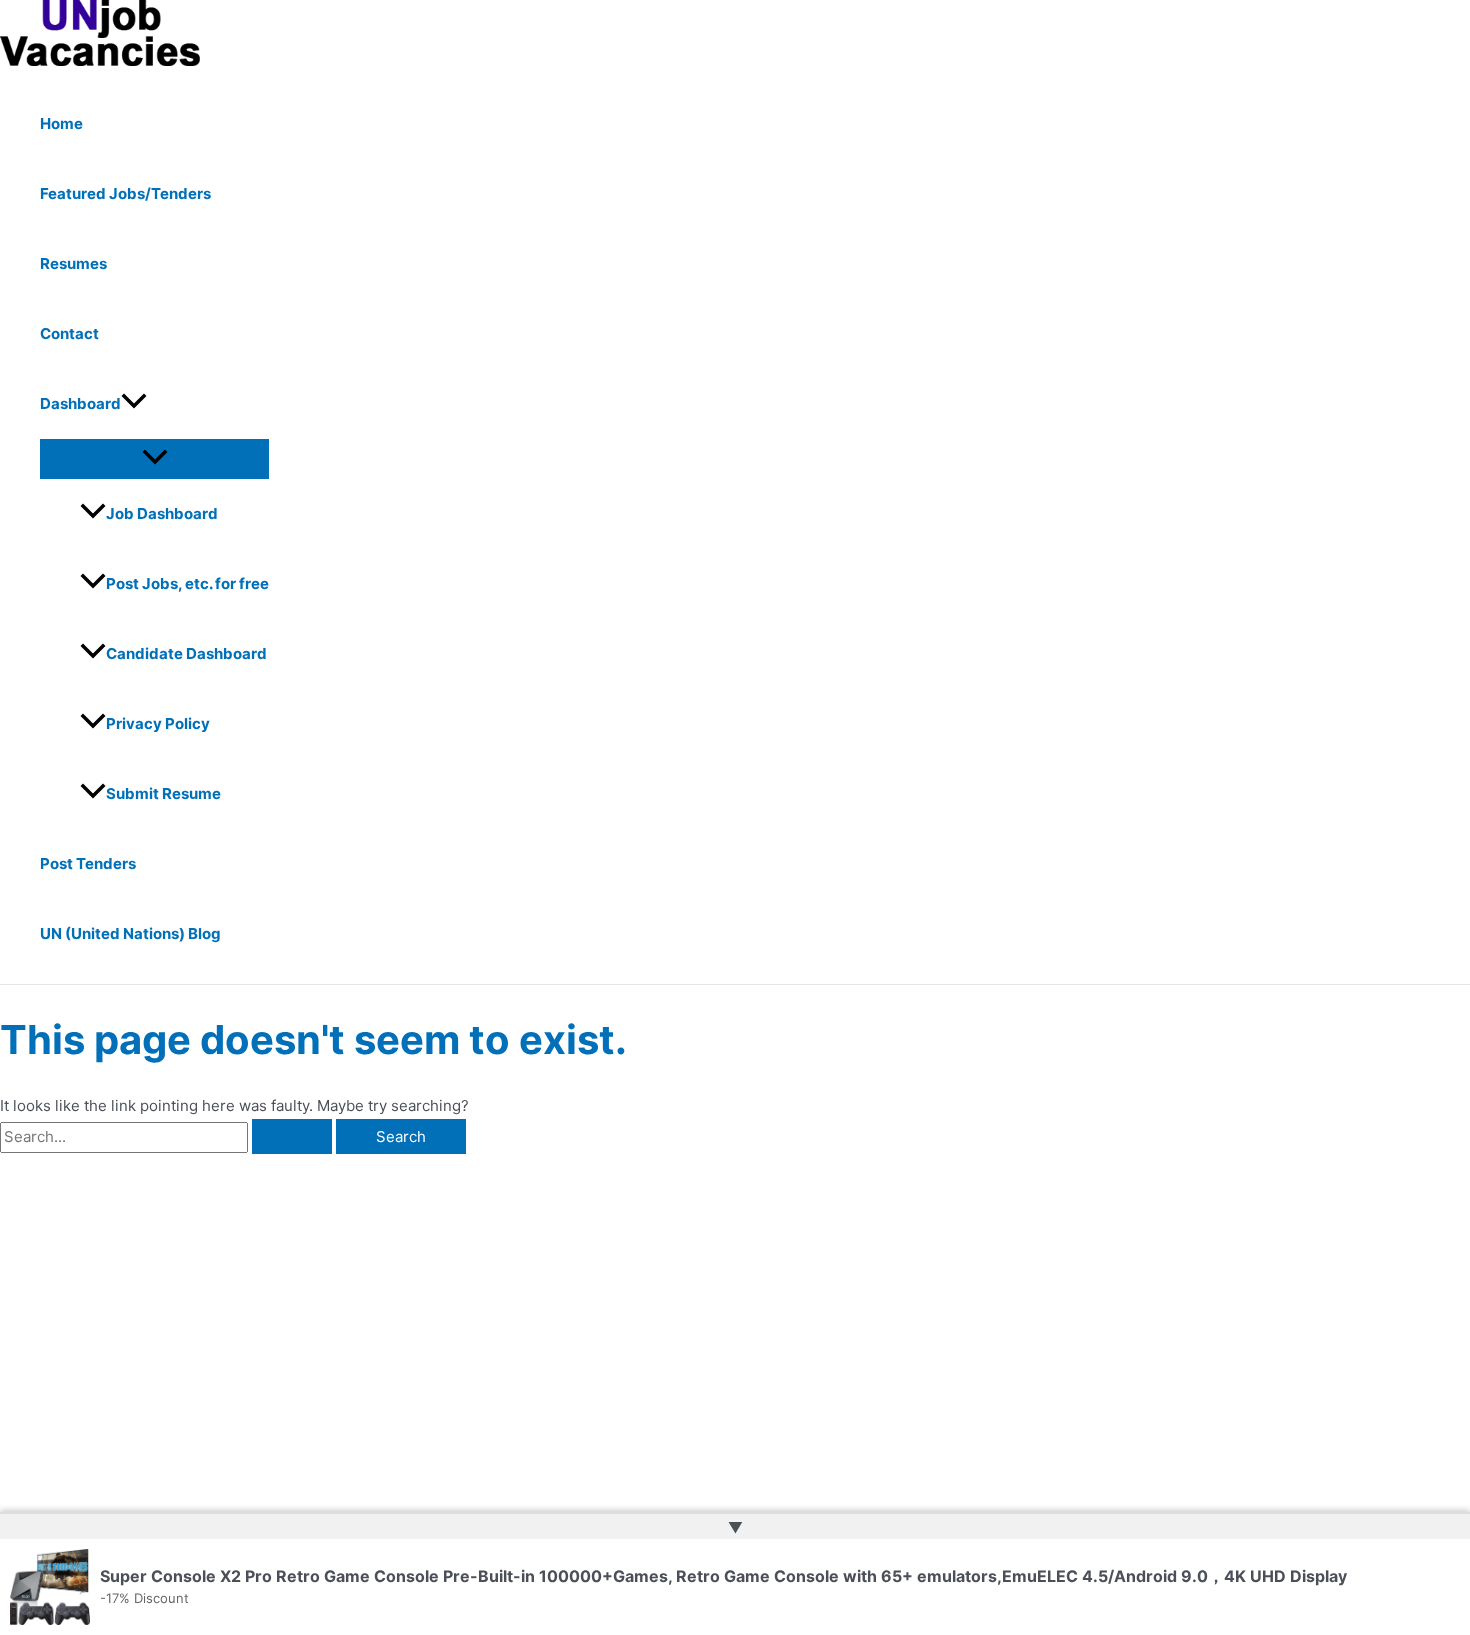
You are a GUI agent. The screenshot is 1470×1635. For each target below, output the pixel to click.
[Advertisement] (313, 1304)
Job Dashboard (162, 513)
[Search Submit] (292, 1136)
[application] (134, 404)
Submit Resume (163, 793)
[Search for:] (168, 1136)
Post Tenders (88, 863)
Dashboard (80, 403)
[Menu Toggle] (154, 458)
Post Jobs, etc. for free (187, 583)
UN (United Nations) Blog (130, 933)
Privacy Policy (158, 723)
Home (61, 123)
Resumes (73, 263)
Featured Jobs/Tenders (125, 193)
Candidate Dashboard (186, 653)
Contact (69, 333)
